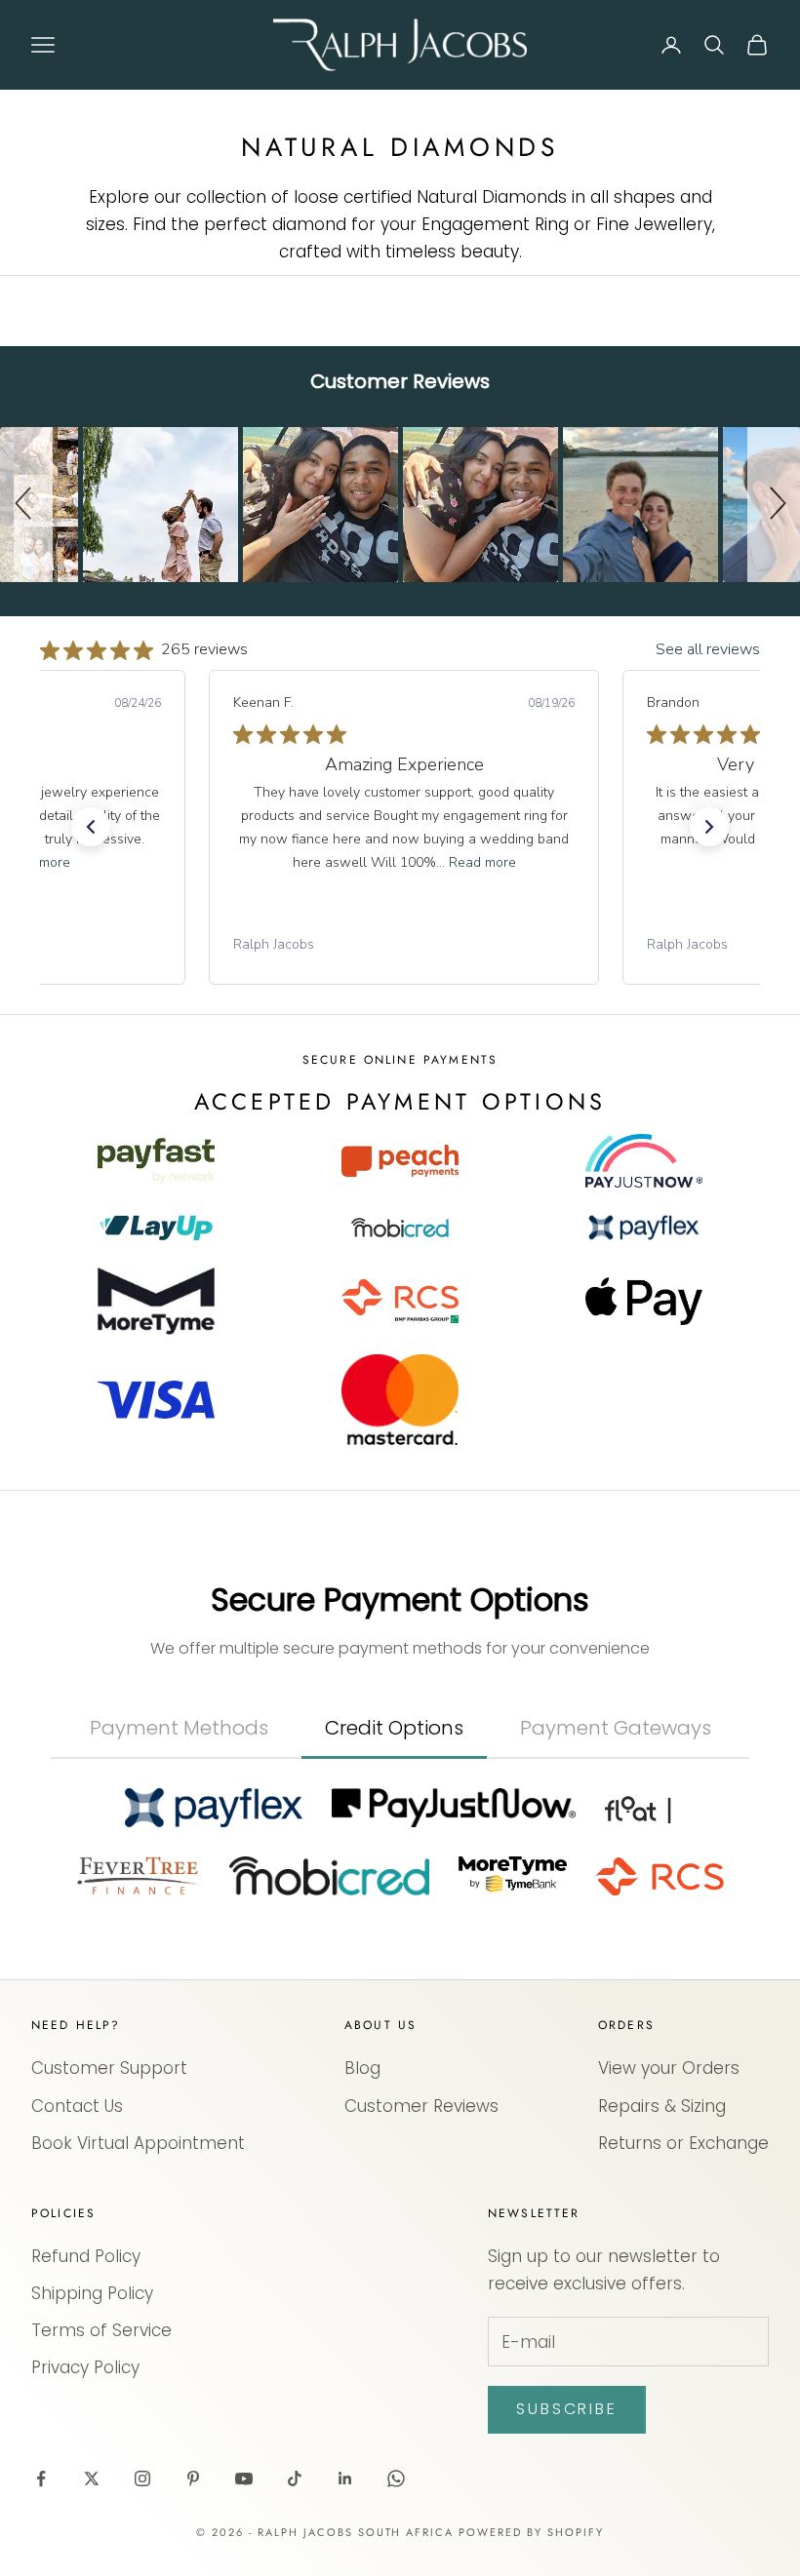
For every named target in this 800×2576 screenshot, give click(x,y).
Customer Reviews (421, 2106)
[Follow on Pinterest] (193, 2478)
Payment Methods (179, 1728)
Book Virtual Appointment (138, 2143)
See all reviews (708, 649)
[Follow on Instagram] (142, 2478)
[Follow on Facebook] (41, 2478)
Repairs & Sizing (662, 2106)
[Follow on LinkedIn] (345, 2478)
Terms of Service (101, 2330)
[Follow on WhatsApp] (396, 2478)
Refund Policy (86, 2256)
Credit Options (394, 1728)
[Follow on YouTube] (244, 2478)
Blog (362, 2068)
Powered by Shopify (531, 2532)
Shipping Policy (92, 2293)
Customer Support (109, 2068)
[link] (404, 945)
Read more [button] (482, 862)
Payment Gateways (616, 1728)
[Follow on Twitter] (92, 2478)
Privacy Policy (85, 2367)
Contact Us (77, 2106)
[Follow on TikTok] (295, 2478)
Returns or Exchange (683, 2143)
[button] (26, 505)
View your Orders (669, 2068)
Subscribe (567, 2409)
